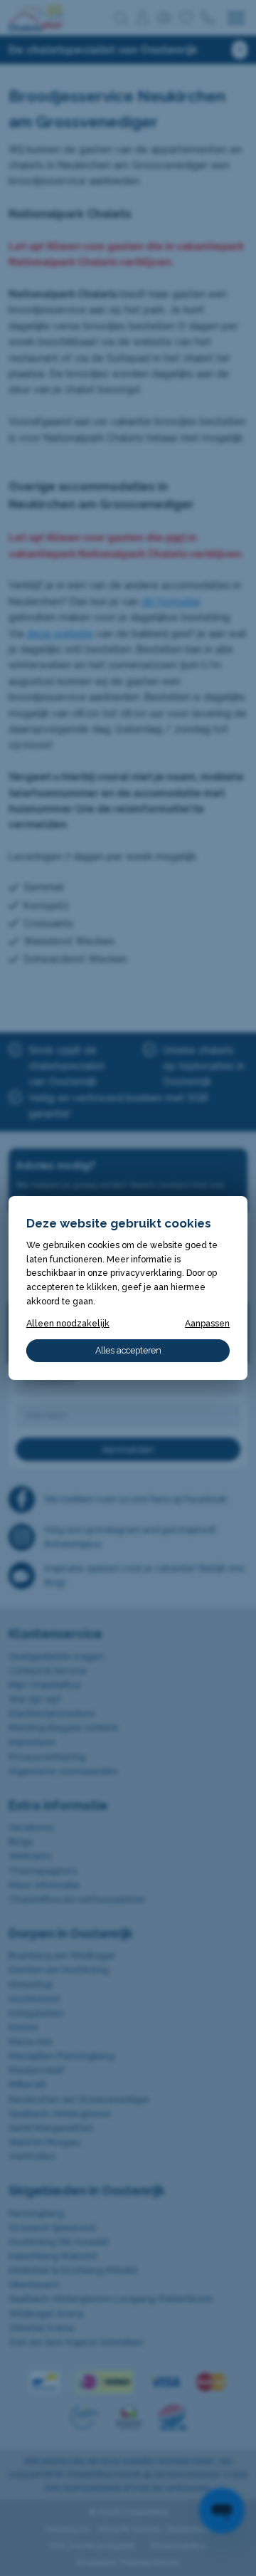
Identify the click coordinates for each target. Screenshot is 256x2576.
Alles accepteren (128, 1350)
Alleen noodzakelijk (68, 1323)
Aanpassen (207, 1323)
